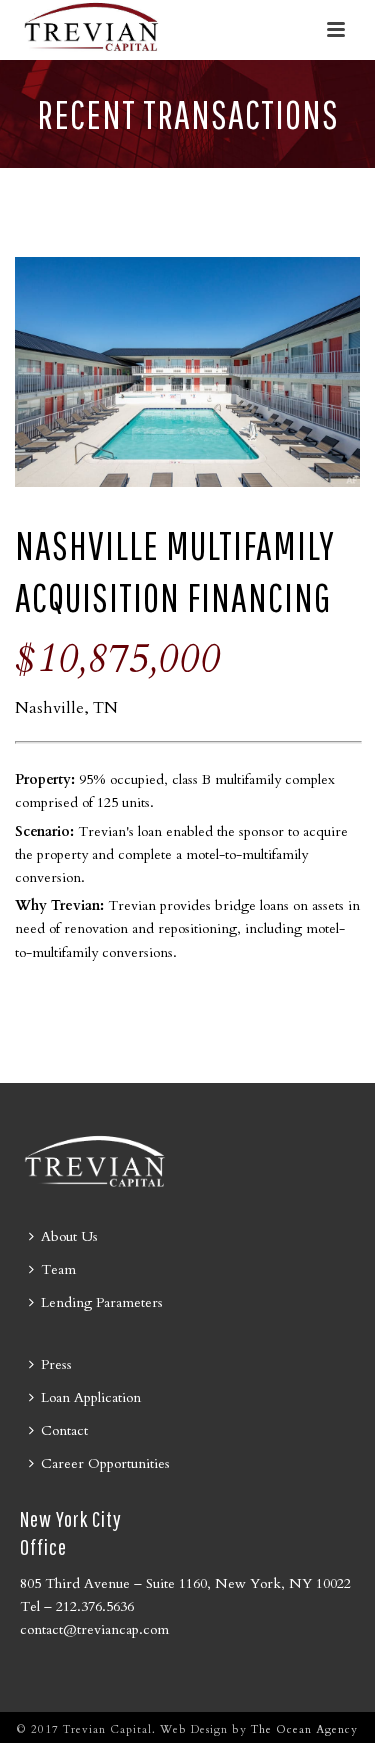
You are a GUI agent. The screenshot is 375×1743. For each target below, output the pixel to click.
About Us (69, 1236)
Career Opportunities (105, 1463)
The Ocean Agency (304, 1729)
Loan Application (91, 1397)
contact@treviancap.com (94, 1629)
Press (56, 1364)
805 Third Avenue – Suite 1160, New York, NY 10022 (185, 1583)
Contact (64, 1430)
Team (58, 1269)
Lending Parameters (102, 1302)
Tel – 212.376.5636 (77, 1606)
